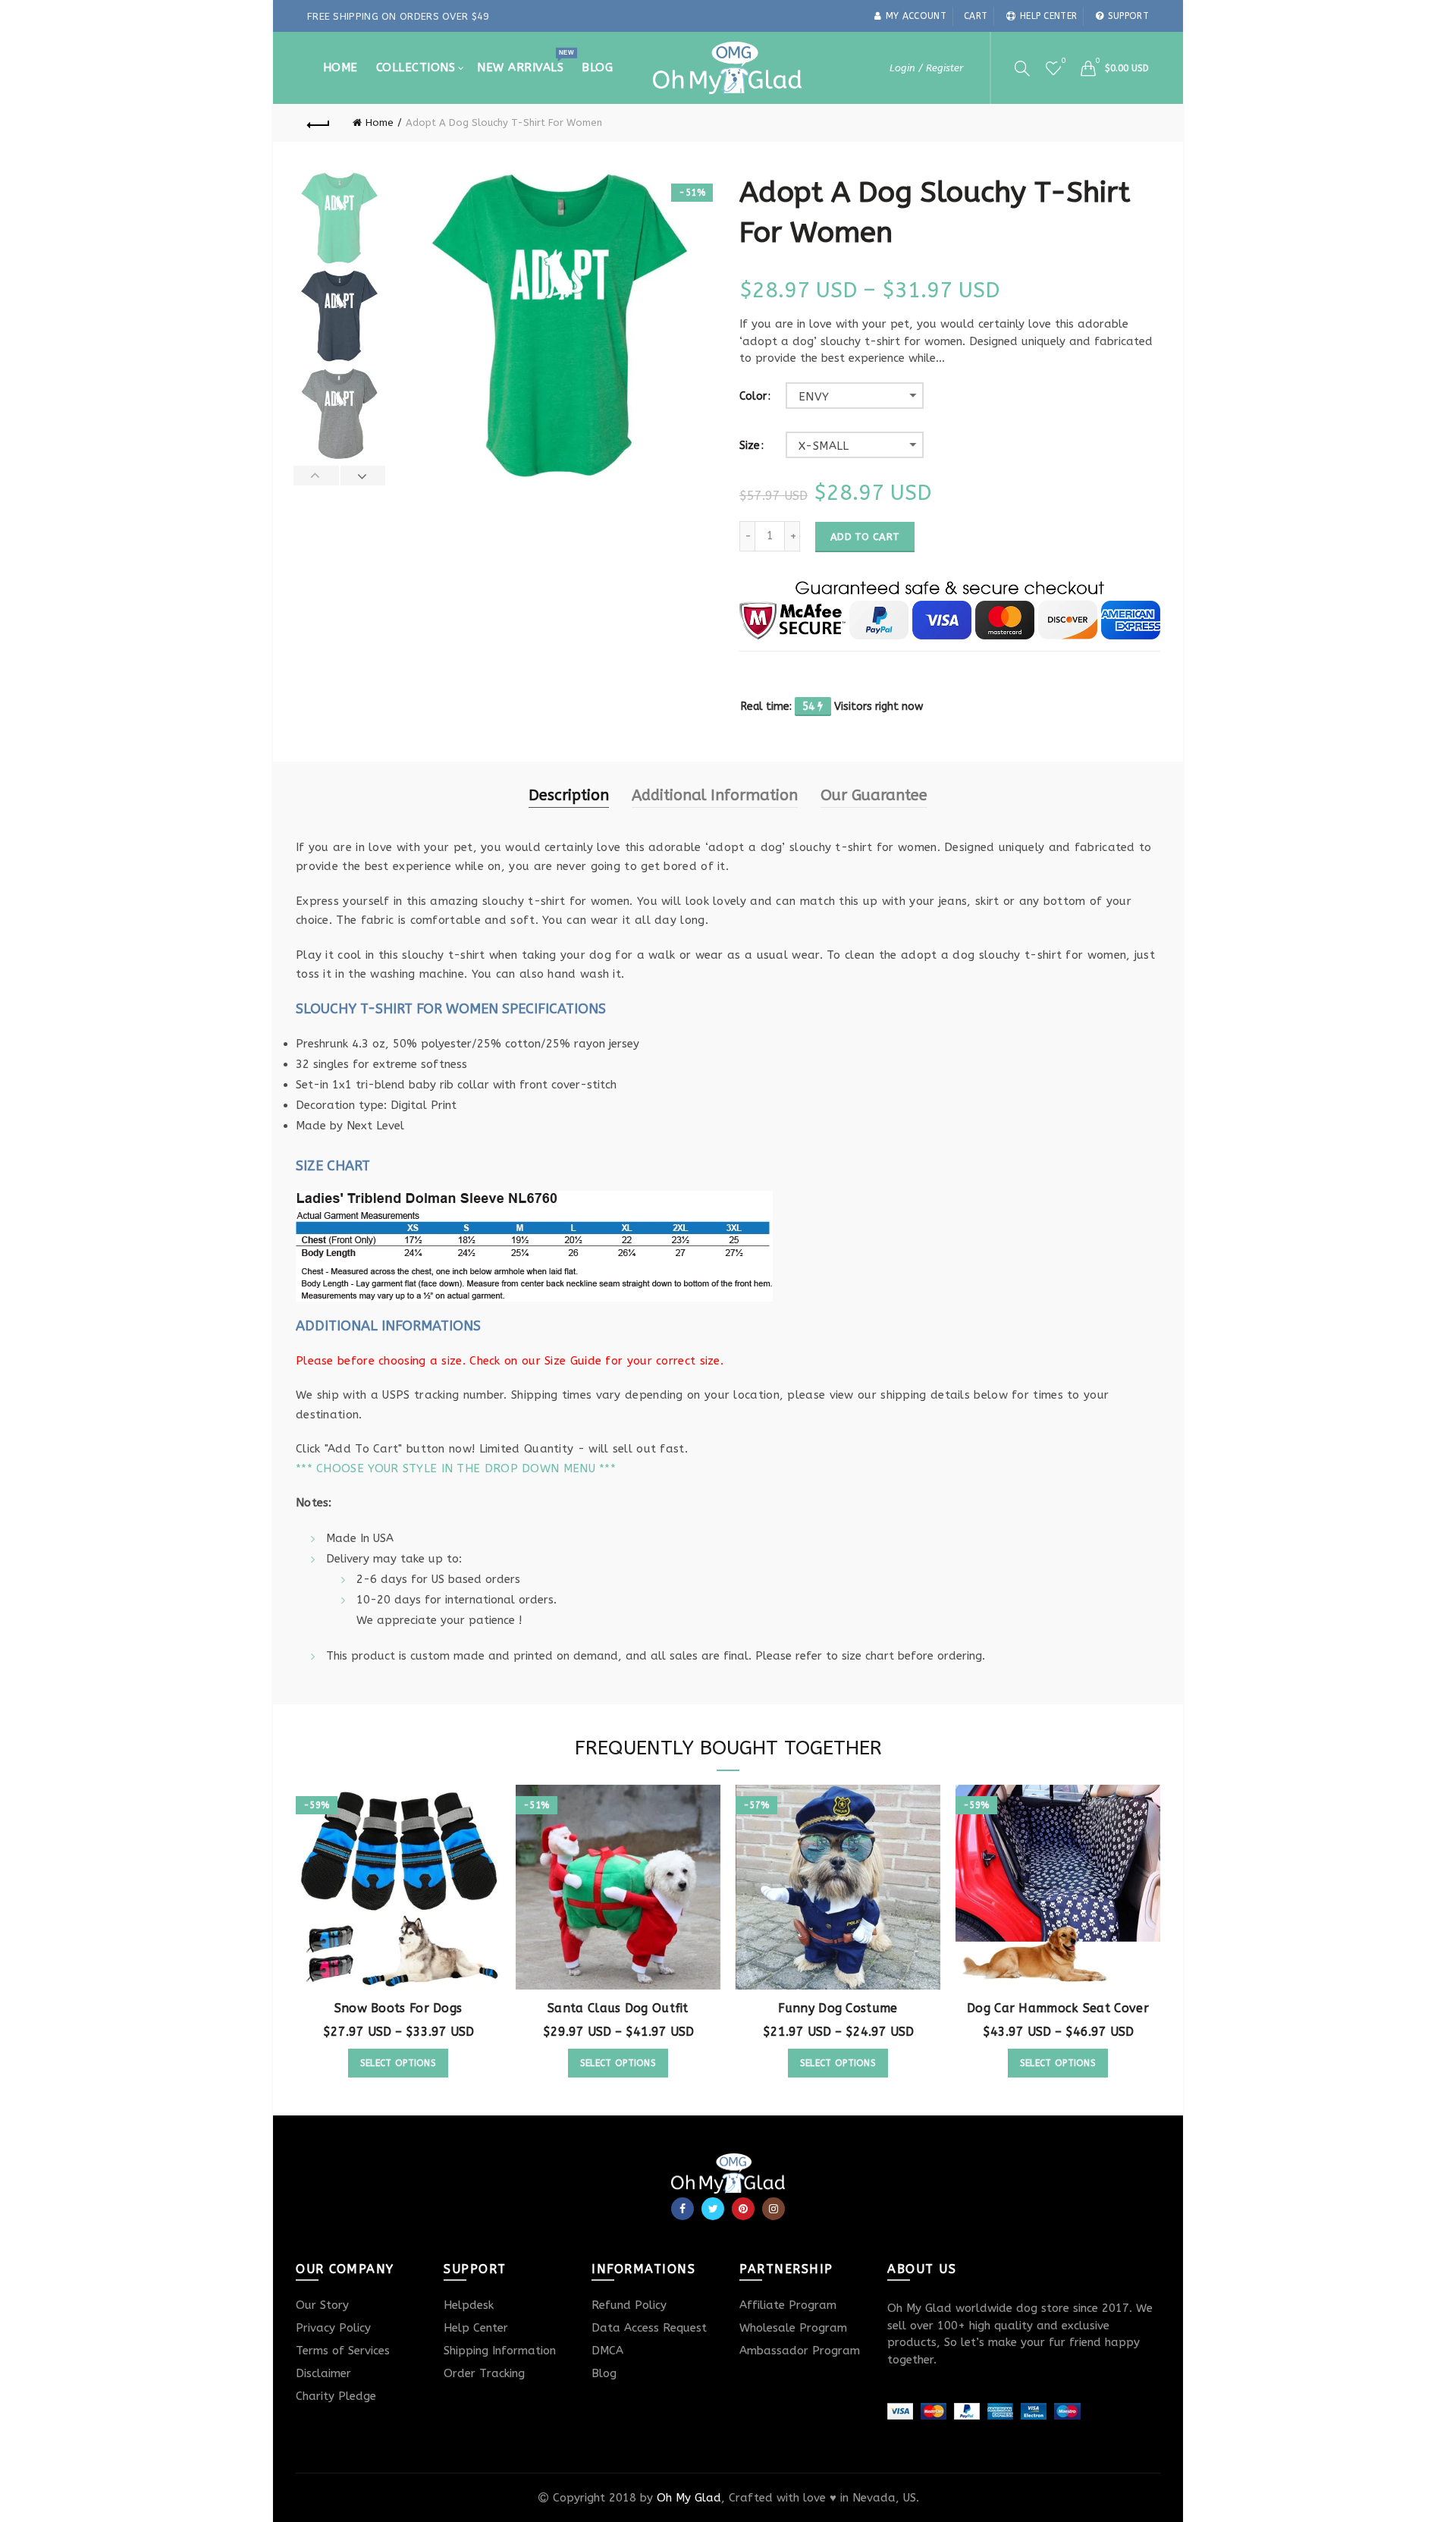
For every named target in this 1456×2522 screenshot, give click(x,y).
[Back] (318, 123)
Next (363, 476)
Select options (398, 2063)
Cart (976, 16)
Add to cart (865, 537)
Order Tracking (484, 2373)
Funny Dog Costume (838, 2008)
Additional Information (715, 795)
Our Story (322, 2305)
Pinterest (743, 2209)
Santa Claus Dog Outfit (618, 2008)
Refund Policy (629, 2305)
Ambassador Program (800, 2351)
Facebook (682, 2209)
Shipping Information (500, 2351)
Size (750, 446)
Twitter (713, 2209)
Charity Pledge (336, 2396)
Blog (597, 68)
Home (340, 68)
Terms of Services (343, 2351)
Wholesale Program (793, 2328)
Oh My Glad (689, 2498)
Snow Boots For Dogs (399, 2008)
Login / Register (926, 68)
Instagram (773, 2209)
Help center (1048, 16)
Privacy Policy (333, 2328)
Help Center (476, 2328)
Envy (814, 397)
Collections (416, 68)
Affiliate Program (788, 2305)
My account (916, 16)
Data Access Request (649, 2328)
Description (569, 795)
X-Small (824, 446)
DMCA (607, 2351)
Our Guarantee (874, 795)
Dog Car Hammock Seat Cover (1058, 2008)
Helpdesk (469, 2305)
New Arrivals (525, 61)
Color (753, 397)
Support (1128, 16)
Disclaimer (323, 2373)
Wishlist (1063, 61)
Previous (317, 476)
